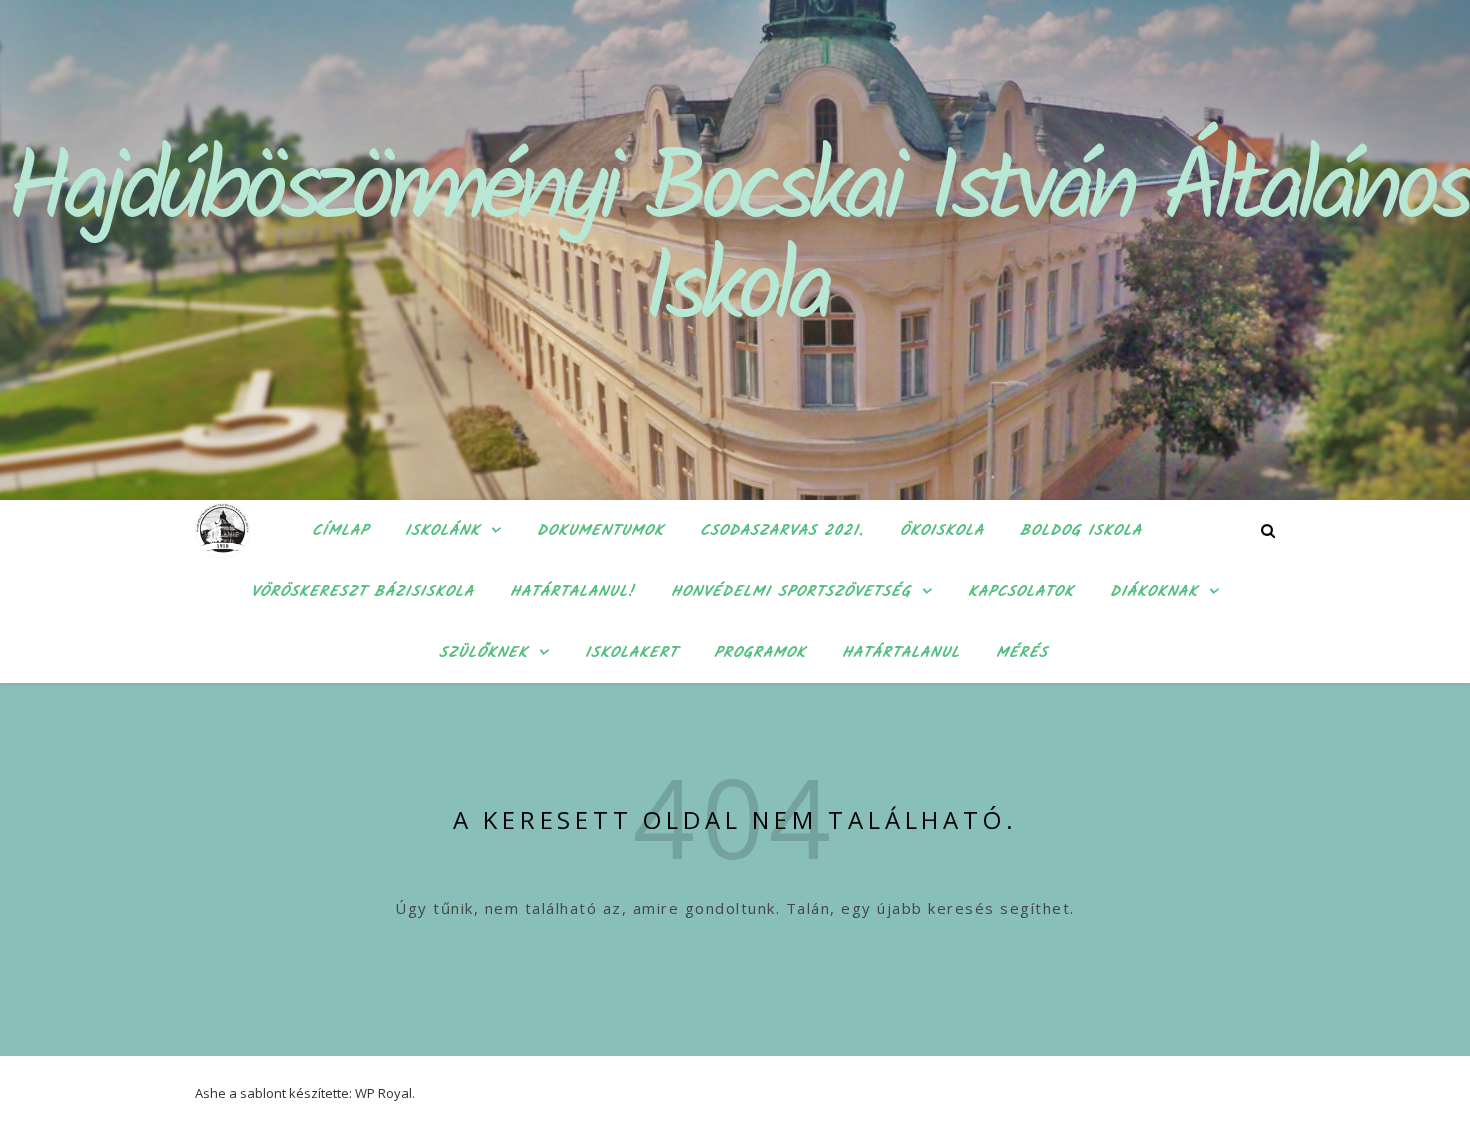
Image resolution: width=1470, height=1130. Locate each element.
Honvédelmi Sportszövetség (791, 592)
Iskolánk (442, 531)
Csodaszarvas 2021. (782, 531)
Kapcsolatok (1021, 592)
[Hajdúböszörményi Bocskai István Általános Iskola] (222, 530)
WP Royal (383, 1093)
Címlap (340, 531)
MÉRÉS (1022, 653)
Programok (760, 653)
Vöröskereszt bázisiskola (362, 592)
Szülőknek (483, 653)
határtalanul (901, 653)
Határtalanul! (572, 592)
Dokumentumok (600, 531)
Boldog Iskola (1081, 531)
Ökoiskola (942, 531)
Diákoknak (1154, 592)
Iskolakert (631, 653)
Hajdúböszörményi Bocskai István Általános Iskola (736, 243)
